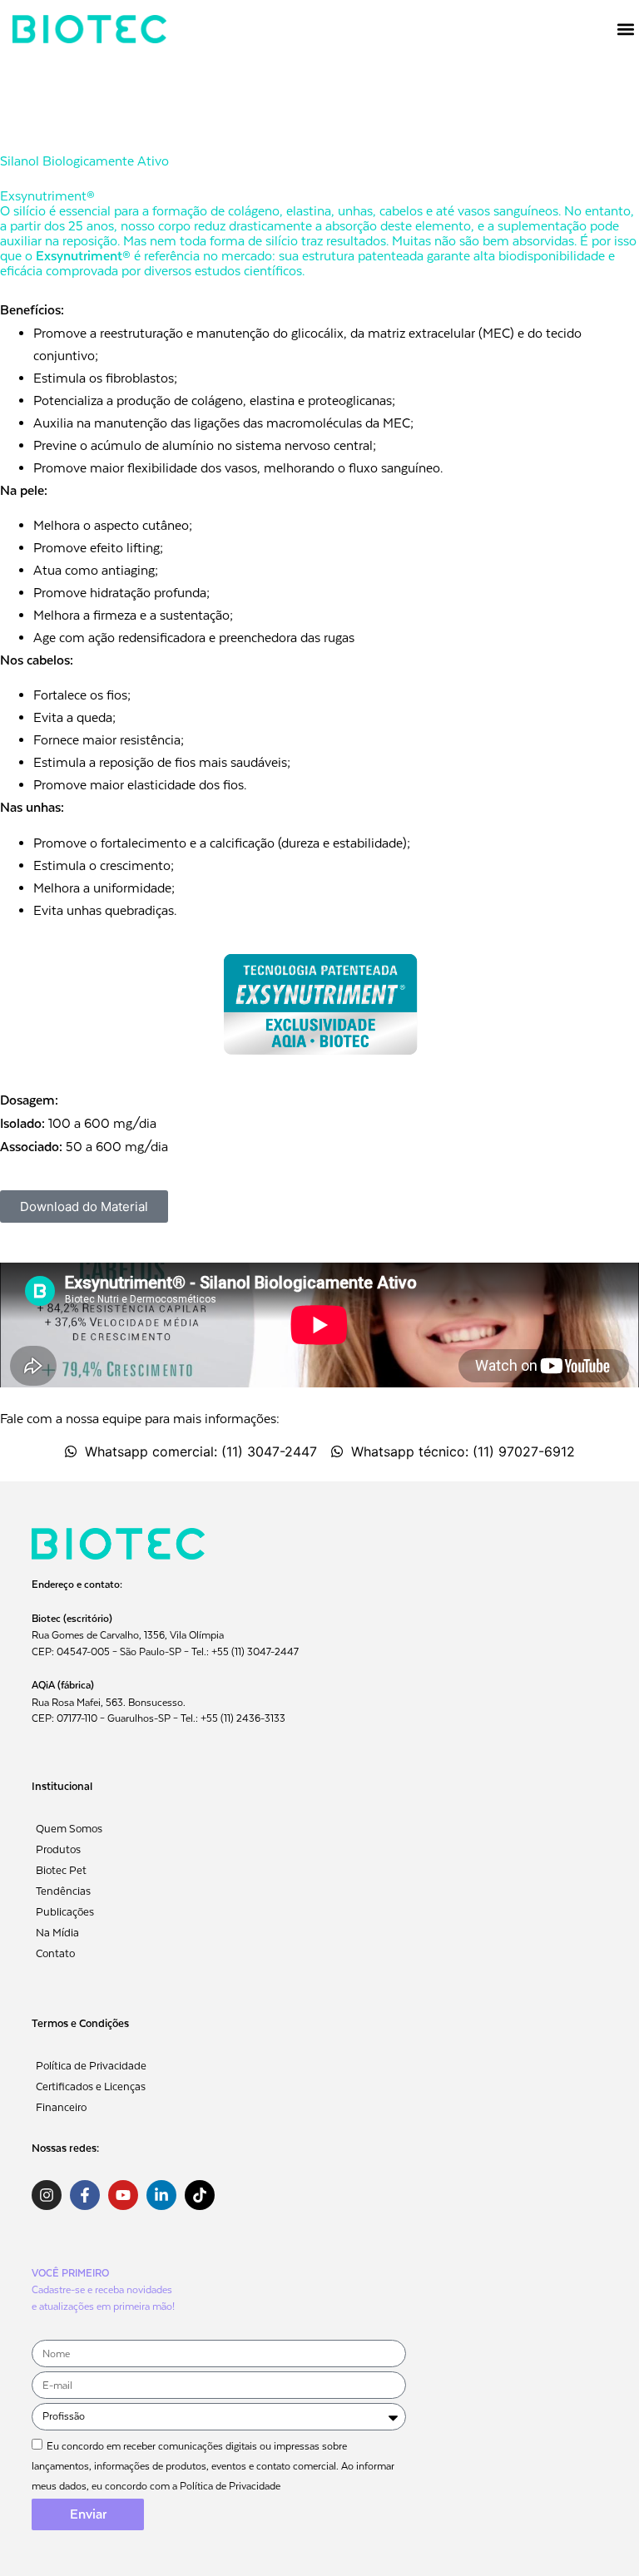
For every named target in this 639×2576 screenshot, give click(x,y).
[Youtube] (123, 2195)
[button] (625, 30)
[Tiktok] (200, 2195)
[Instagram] (47, 2195)
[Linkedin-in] (161, 2195)
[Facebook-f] (85, 2195)
